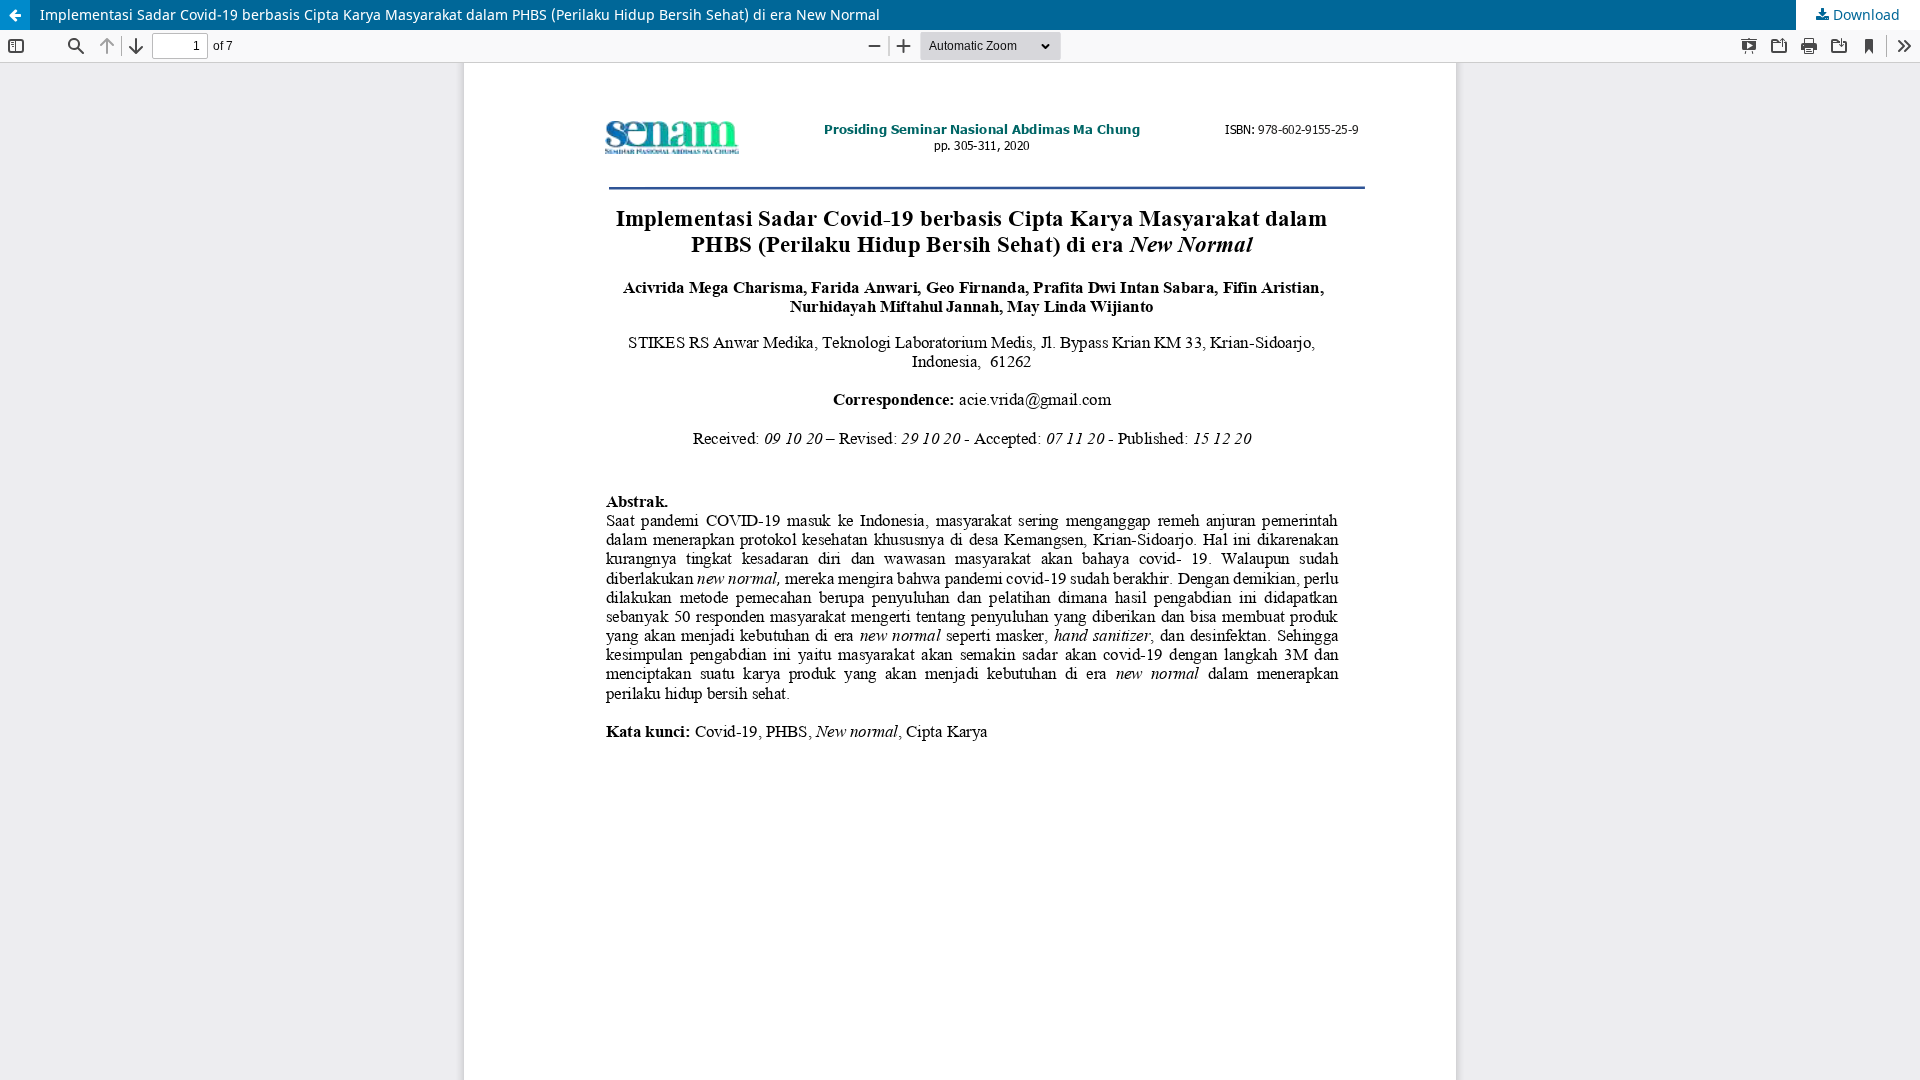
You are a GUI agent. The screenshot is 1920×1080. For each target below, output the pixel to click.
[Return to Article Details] (15, 15)
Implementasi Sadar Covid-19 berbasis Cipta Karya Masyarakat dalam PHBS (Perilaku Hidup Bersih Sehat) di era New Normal (460, 14)
